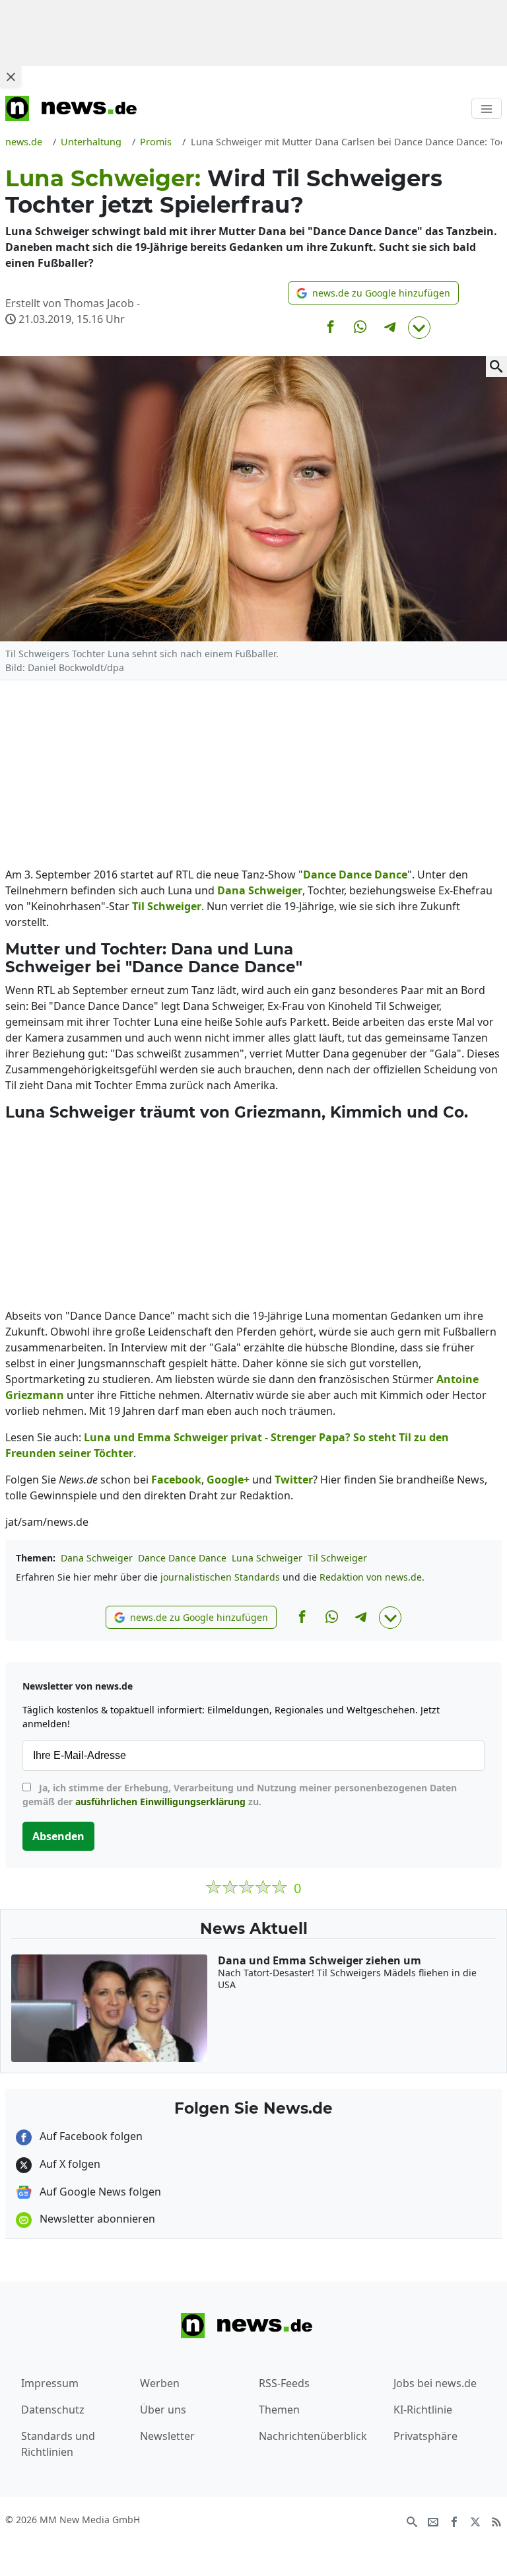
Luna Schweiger (267, 1558)
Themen (279, 2410)
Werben (160, 2383)
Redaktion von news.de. (372, 1577)
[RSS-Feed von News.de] (496, 2521)
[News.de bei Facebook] (454, 2521)
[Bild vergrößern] (496, 367)
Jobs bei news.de (435, 2383)
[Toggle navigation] (487, 108)
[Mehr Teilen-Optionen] (419, 328)
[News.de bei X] (475, 2521)
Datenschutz (53, 2410)
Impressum (50, 2383)
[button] (373, 293)
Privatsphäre (425, 2436)
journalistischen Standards (220, 1577)
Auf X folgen (69, 2164)
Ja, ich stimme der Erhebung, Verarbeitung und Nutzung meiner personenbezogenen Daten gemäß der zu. (240, 1795)
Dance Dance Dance (182, 1558)
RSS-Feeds (284, 2383)
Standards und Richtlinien (58, 2444)
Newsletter (167, 2436)
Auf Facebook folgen (90, 2136)
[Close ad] (11, 77)
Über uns (163, 2410)
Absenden (58, 1836)
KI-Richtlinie (423, 2410)
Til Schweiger (337, 1558)
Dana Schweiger (97, 1558)
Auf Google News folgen (99, 2192)
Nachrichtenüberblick (313, 2436)
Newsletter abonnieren (96, 2219)
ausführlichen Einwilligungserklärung (160, 1802)
